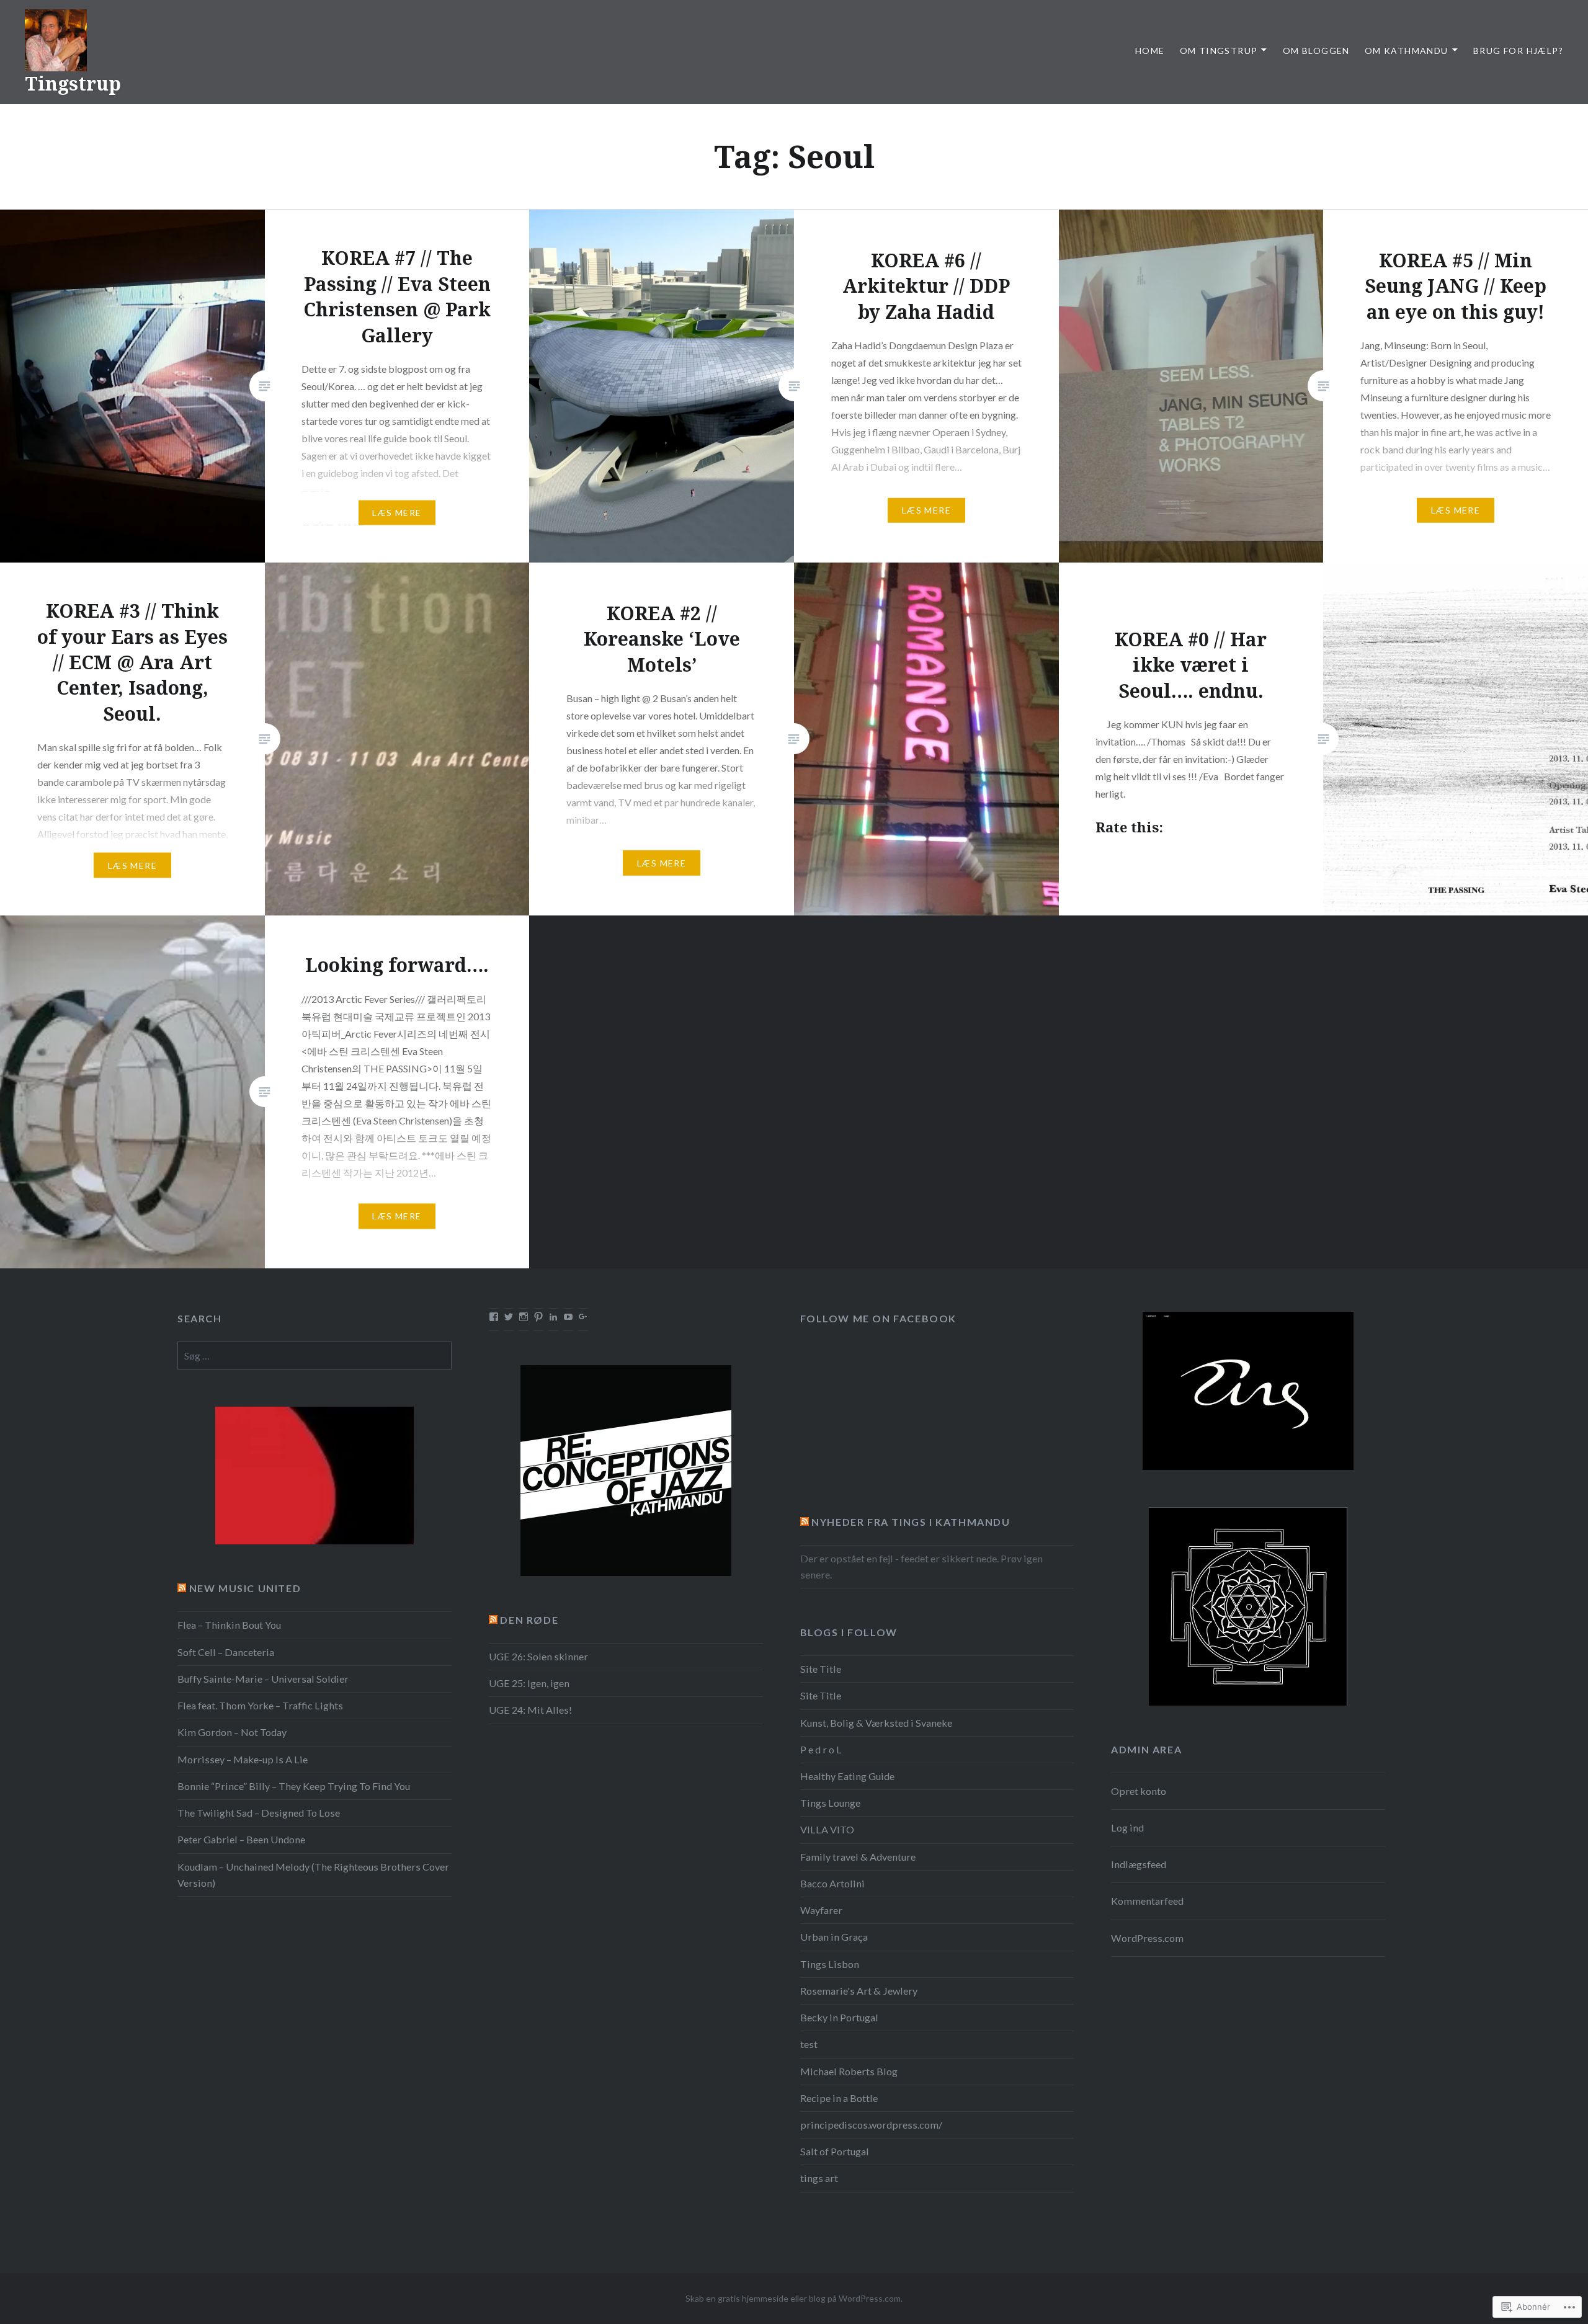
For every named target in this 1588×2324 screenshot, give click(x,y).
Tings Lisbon (830, 1964)
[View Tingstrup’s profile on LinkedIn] (553, 1317)
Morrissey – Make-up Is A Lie (243, 1759)
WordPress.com (1147, 1938)
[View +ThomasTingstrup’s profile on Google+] (583, 1317)
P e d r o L (821, 1749)
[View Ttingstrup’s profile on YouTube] (568, 1317)
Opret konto (1139, 1791)
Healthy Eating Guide (847, 1776)
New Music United (245, 1588)
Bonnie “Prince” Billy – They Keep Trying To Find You (294, 1786)
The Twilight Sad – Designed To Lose (259, 1813)
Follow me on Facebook (879, 1318)
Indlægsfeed (1139, 1864)
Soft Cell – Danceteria (226, 1652)
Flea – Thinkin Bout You (229, 1625)
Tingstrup (73, 83)
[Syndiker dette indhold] (805, 1522)
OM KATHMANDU (1407, 51)
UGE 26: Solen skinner (538, 1656)
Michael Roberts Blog (849, 2071)
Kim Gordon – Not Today (232, 1732)
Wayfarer (821, 1910)
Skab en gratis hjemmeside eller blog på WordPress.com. (794, 2298)
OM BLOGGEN (1316, 51)
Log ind (1127, 1828)
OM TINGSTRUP (1219, 51)
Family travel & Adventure (858, 1857)
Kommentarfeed (1147, 1901)
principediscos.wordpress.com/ (871, 2125)
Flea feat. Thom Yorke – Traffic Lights (260, 1705)
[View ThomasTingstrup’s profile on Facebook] (494, 1317)
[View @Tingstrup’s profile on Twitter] (509, 1317)
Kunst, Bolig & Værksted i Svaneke (876, 1723)
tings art (819, 2178)
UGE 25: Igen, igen (529, 1683)
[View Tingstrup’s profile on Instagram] (524, 1317)
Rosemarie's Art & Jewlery (859, 1991)
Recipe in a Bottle (839, 2098)
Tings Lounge (830, 1803)
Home (1150, 51)
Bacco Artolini (832, 1883)
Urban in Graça (834, 1937)
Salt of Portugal (835, 2151)
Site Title (821, 1669)
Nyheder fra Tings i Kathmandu (911, 1522)
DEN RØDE (529, 1620)
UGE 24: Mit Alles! (530, 1710)
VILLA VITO (827, 1829)
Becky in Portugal (839, 2017)
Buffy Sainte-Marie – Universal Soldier (263, 1679)
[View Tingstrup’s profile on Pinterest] (538, 1317)
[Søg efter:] (314, 1356)
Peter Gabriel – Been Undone (241, 1839)
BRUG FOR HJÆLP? (1518, 51)
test (809, 2044)
